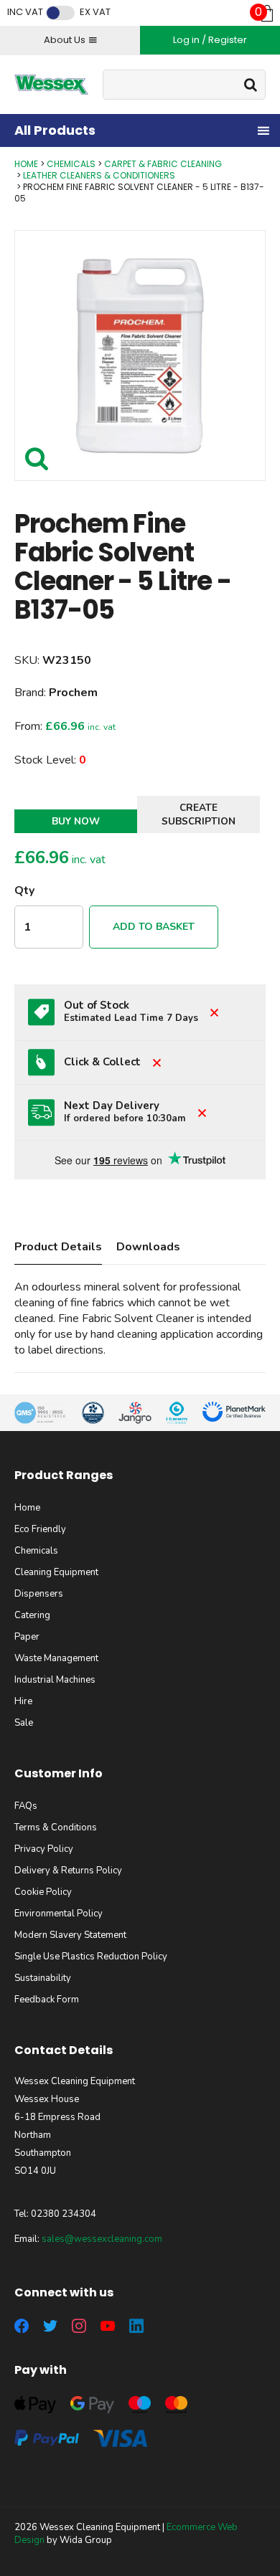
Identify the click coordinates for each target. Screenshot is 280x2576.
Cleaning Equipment (56, 1572)
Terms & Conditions (56, 1828)
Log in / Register (210, 40)
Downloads (148, 1247)
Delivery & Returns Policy (68, 1871)
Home (26, 164)
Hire (23, 1701)
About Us (65, 40)
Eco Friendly (40, 1529)
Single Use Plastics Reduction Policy (91, 1957)
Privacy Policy (44, 1849)
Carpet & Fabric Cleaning (163, 164)
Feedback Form (47, 2000)
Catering (32, 1615)
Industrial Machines (55, 1680)
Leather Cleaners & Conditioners (99, 175)
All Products (55, 130)
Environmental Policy (59, 1914)
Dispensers (39, 1594)
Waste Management (56, 1658)
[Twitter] (50, 2326)
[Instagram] (79, 2326)
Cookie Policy (43, 1892)
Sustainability (43, 1978)
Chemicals (71, 164)
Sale (24, 1723)
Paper (27, 1637)
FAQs (26, 1806)
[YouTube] (108, 2326)
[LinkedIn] (136, 2326)
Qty (24, 890)
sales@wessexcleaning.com (102, 2239)
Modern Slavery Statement (70, 1935)
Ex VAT (95, 12)
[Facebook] (22, 2326)
